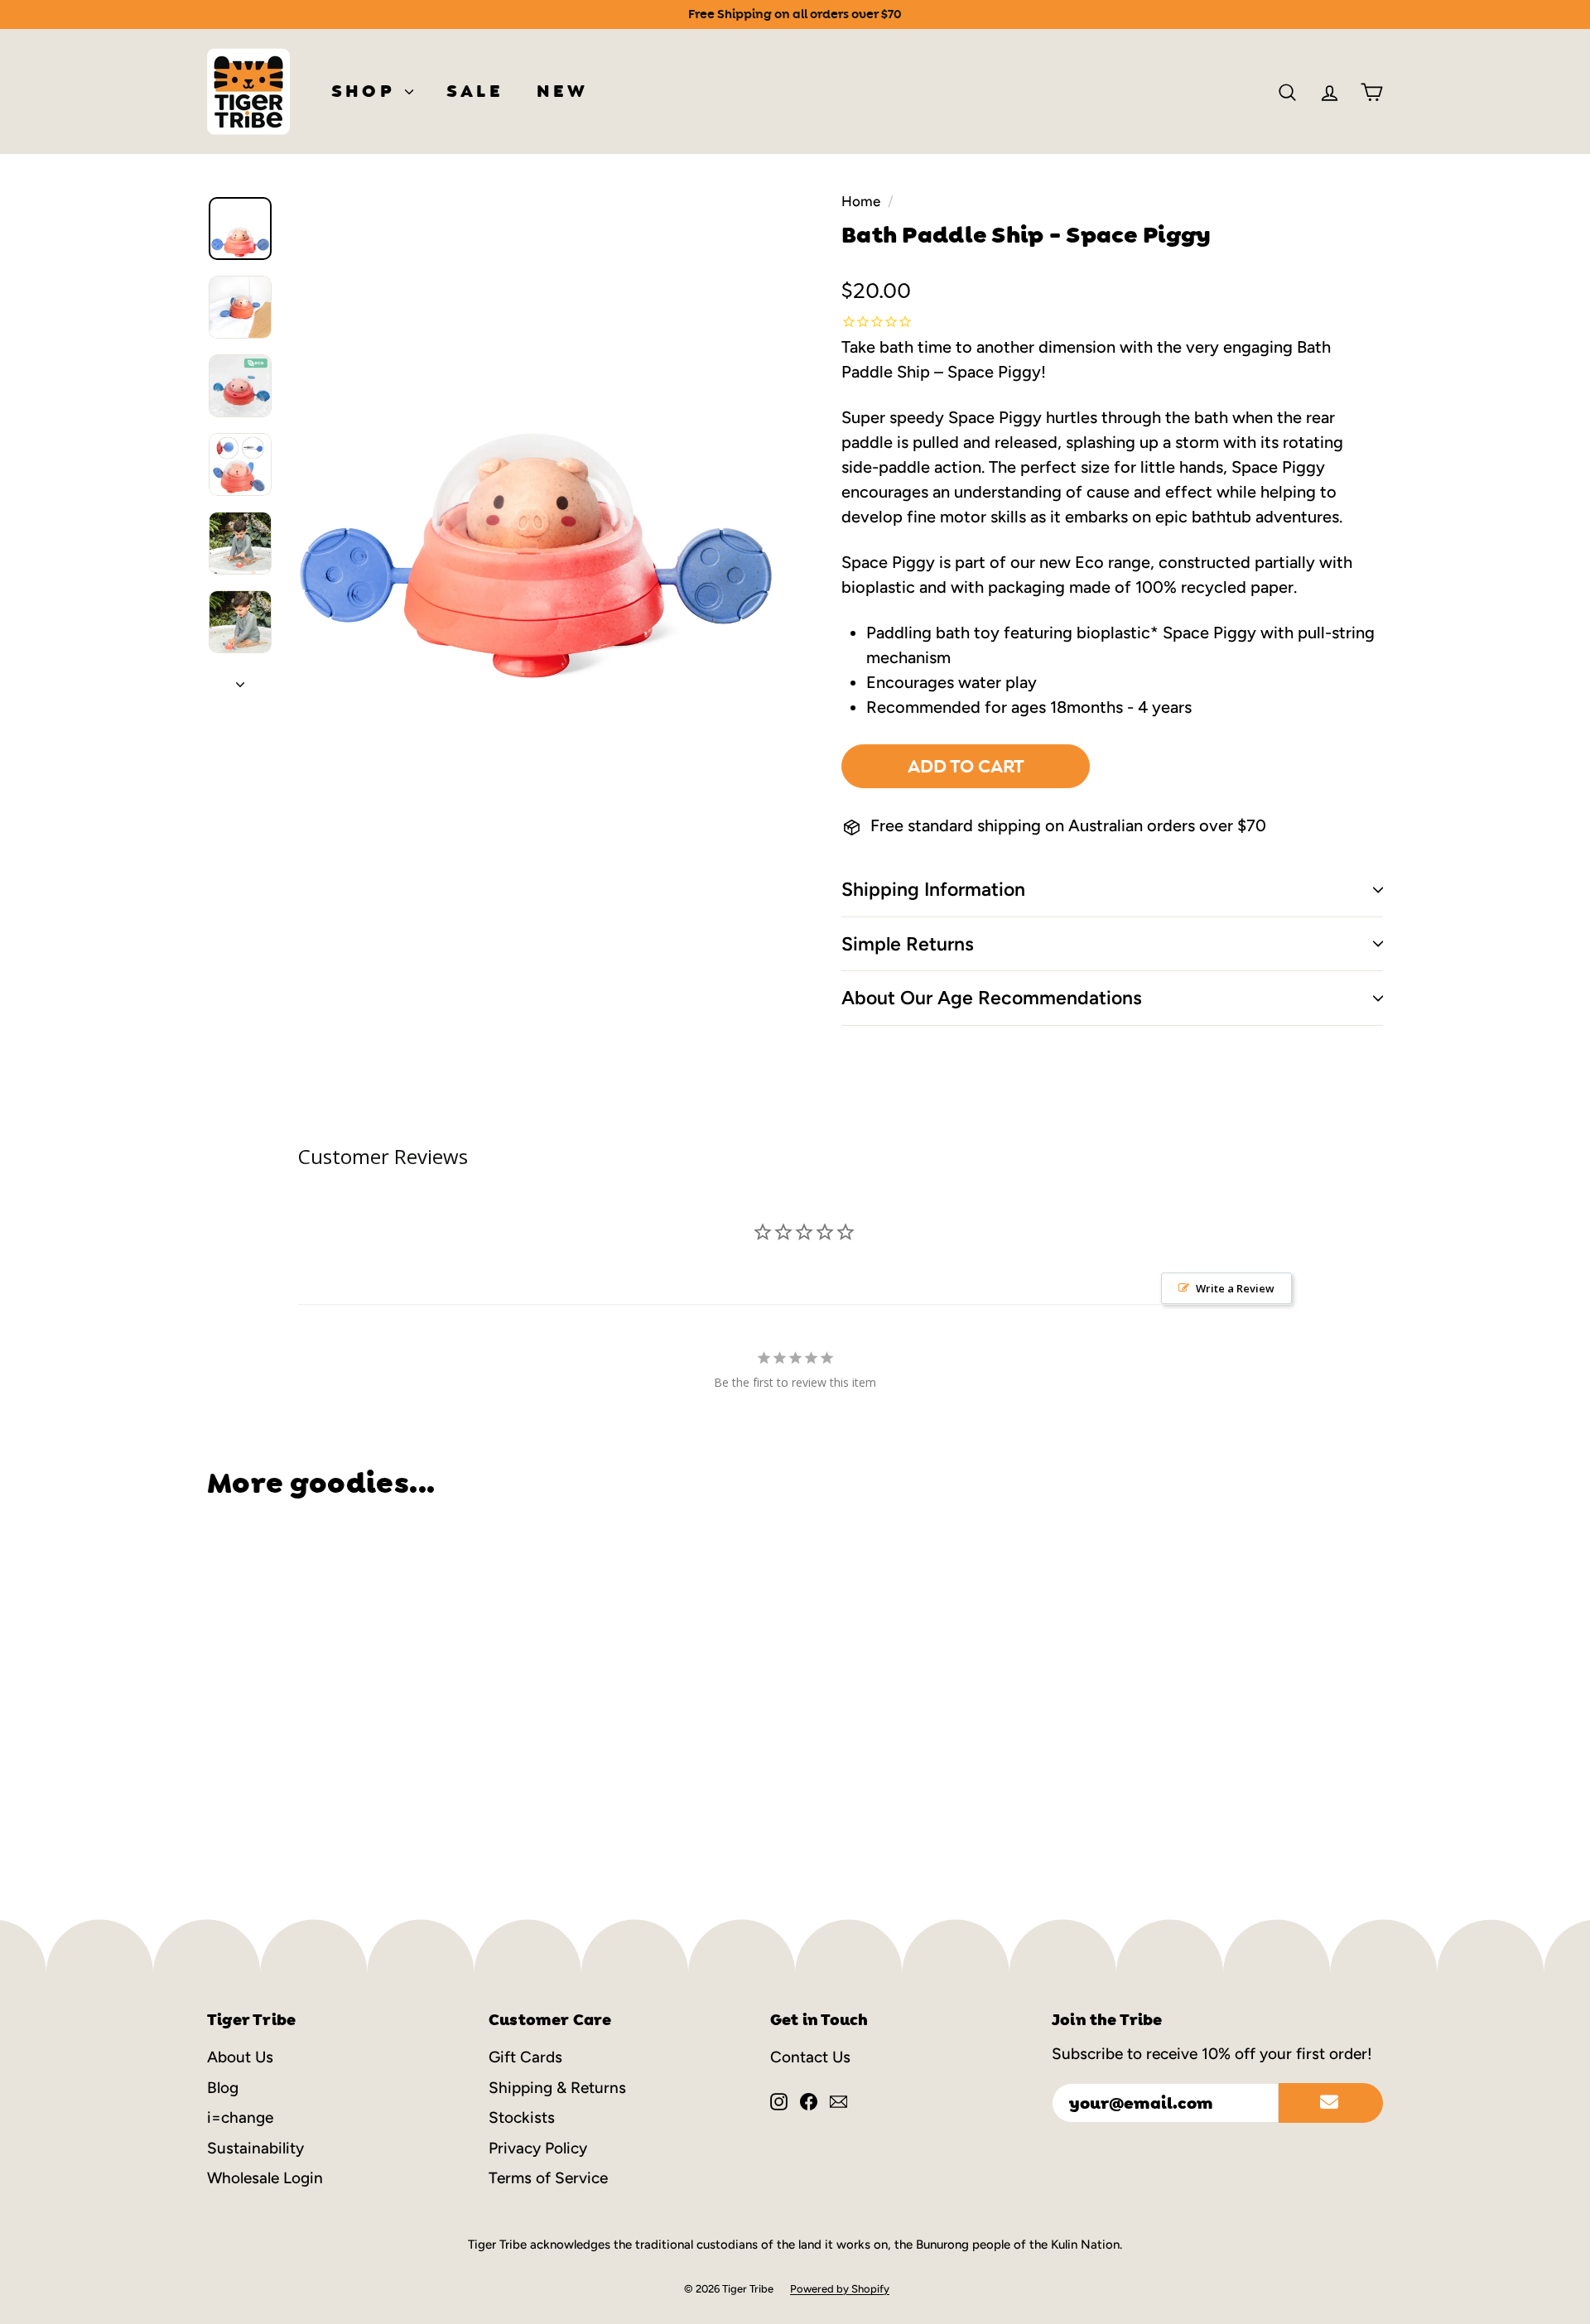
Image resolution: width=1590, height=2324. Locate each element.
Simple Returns (908, 944)
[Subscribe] (1331, 2103)
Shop (366, 91)
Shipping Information (933, 889)
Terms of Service (548, 2178)
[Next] (240, 679)
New (563, 91)
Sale (475, 91)
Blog (223, 2088)
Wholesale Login (265, 2178)
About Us (240, 2057)
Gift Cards (525, 2057)
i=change (240, 2117)
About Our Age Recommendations (992, 998)
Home (861, 201)
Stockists (522, 2117)
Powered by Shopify (840, 2289)
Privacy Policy (538, 2148)
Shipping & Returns (557, 2088)
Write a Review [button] (1235, 1288)
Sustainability (255, 2148)
